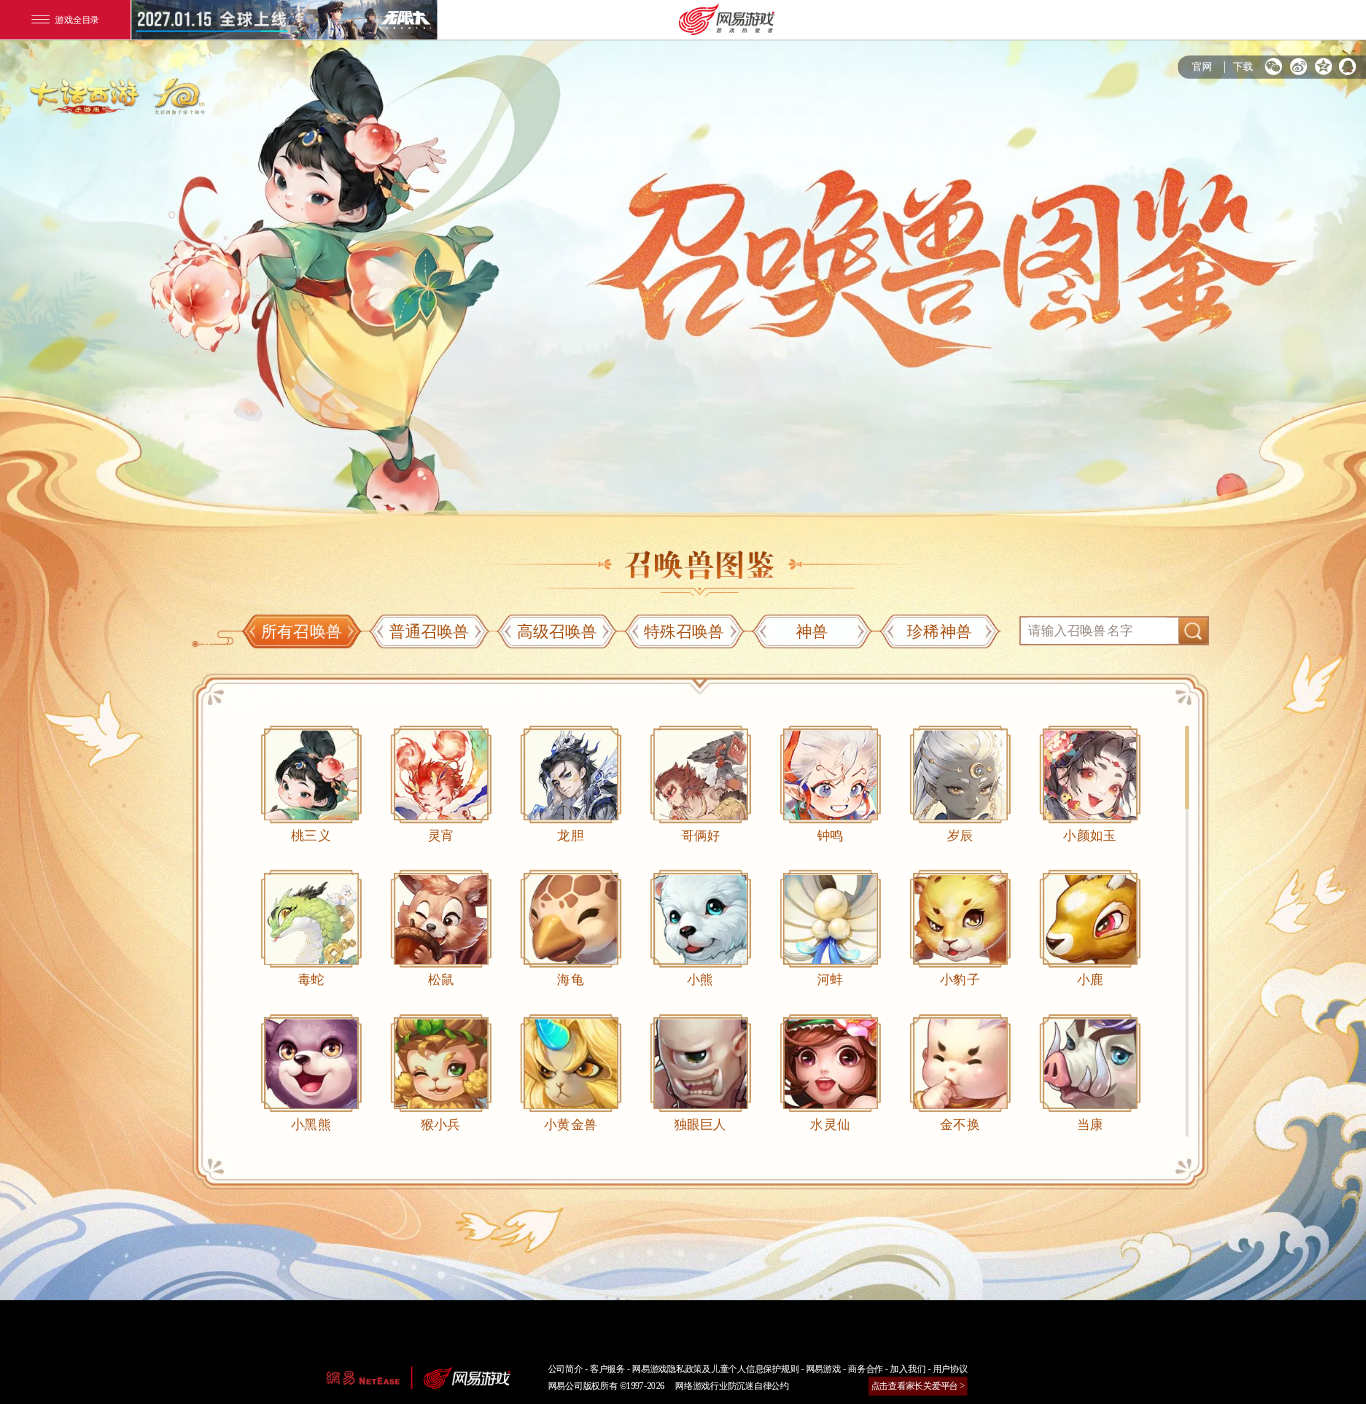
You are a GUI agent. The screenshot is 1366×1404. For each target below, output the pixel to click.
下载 (1243, 66)
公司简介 (565, 1369)
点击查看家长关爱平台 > (918, 1386)
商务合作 (865, 1369)
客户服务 (607, 1369)
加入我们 (907, 1369)
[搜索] (1193, 631)
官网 (1202, 66)
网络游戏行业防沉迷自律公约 (732, 1386)
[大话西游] (124, 89)
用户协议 (950, 1369)
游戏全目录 (77, 19)
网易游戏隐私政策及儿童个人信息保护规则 (715, 1369)
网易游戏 (823, 1369)
